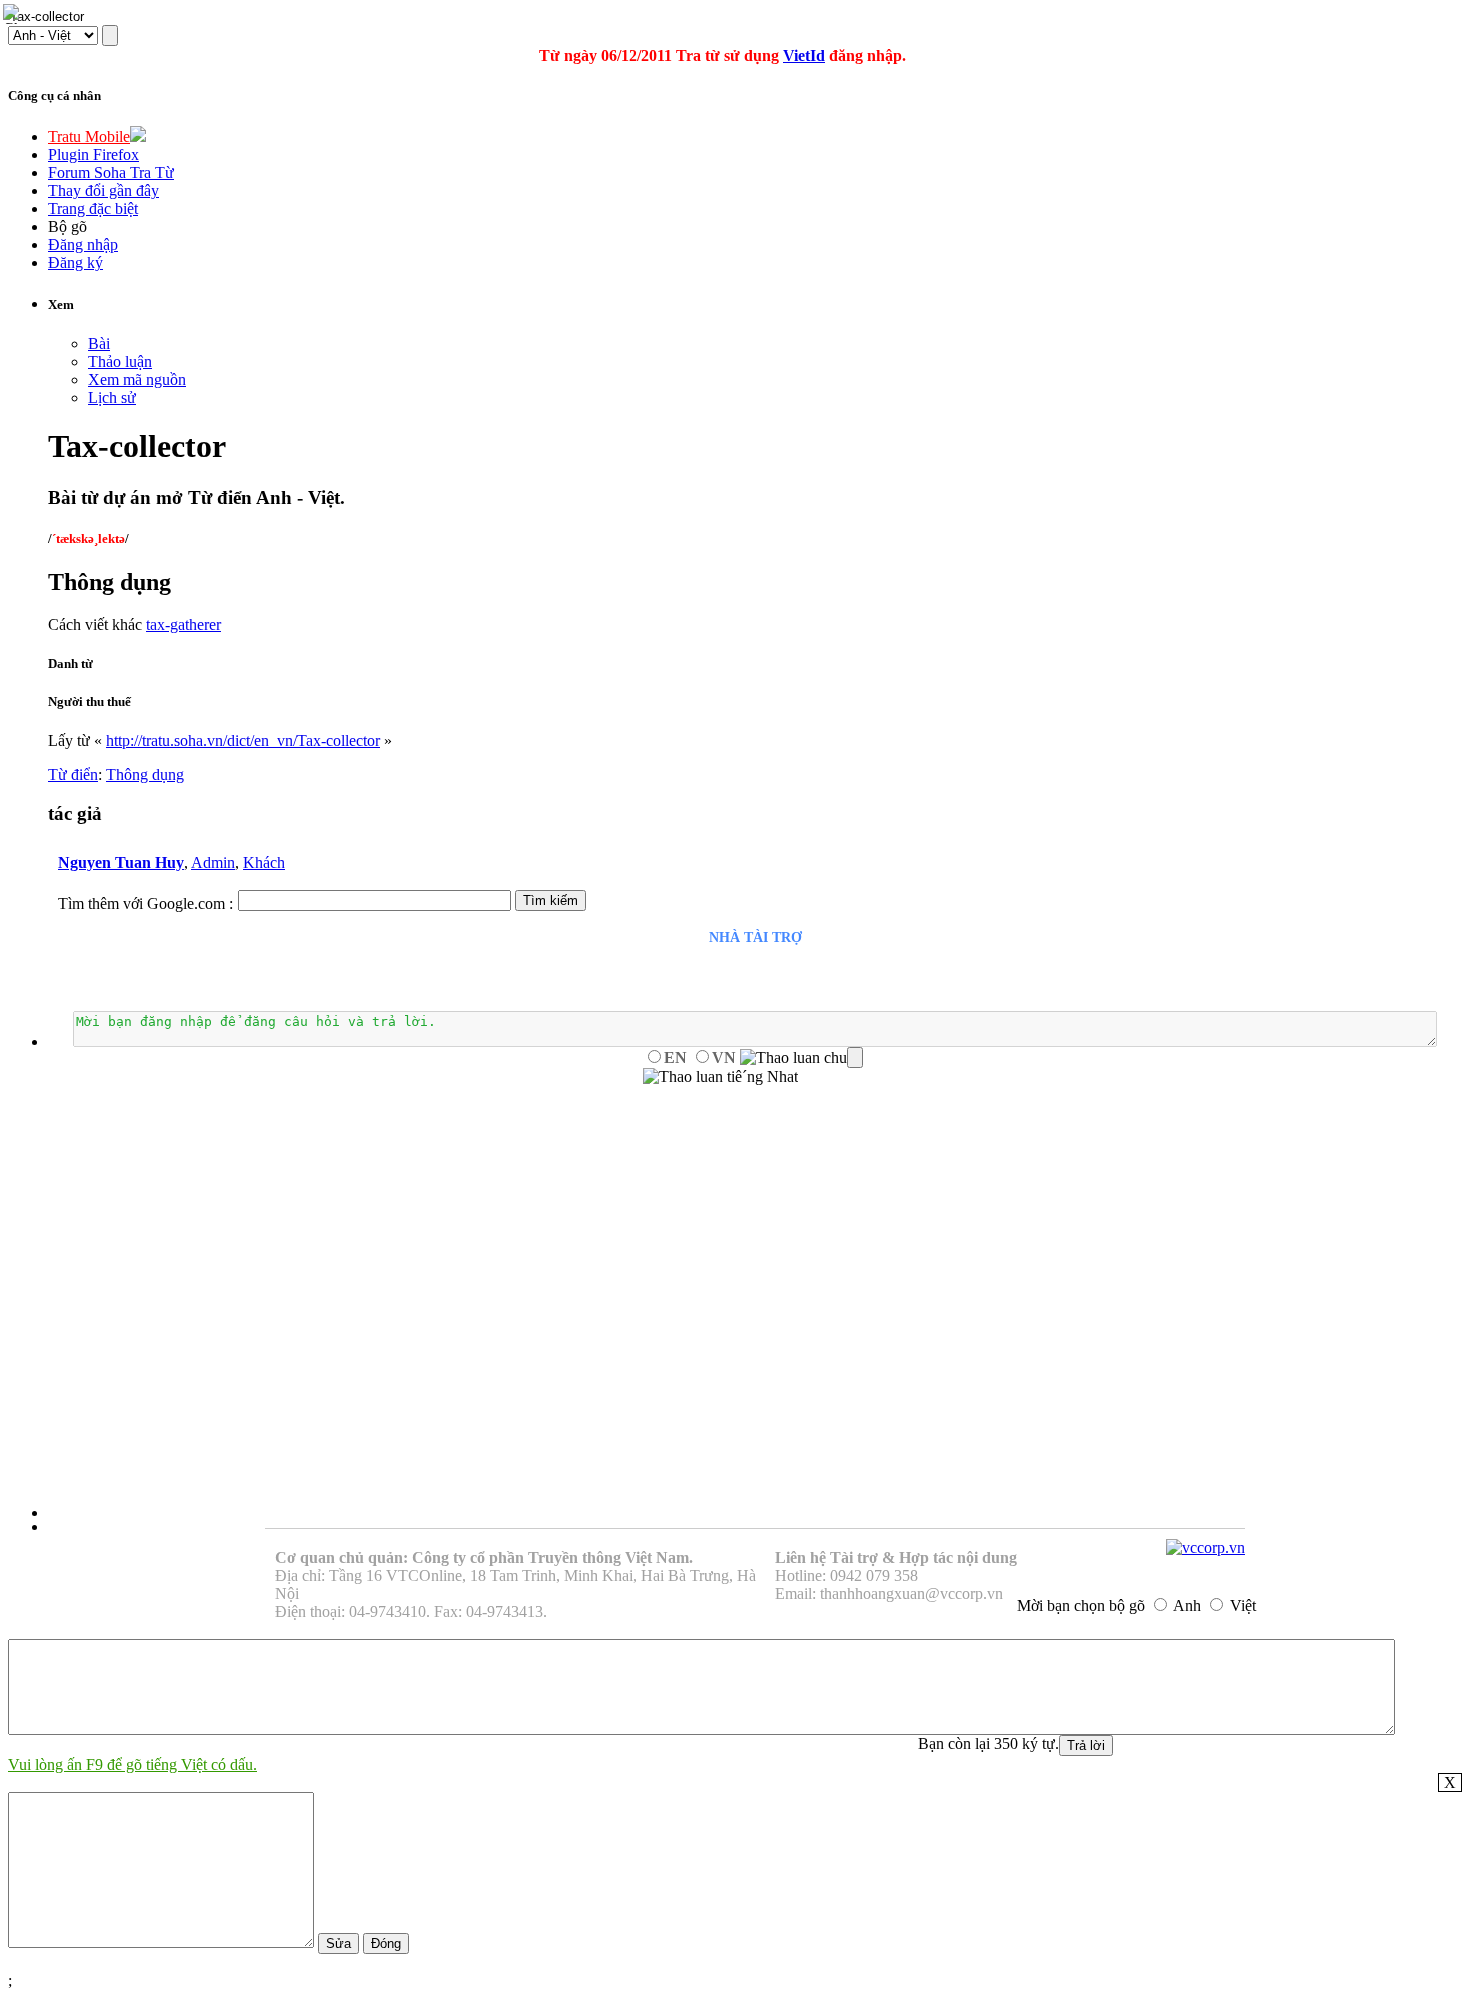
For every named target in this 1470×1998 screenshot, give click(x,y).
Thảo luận (120, 361)
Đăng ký (75, 262)
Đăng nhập (83, 244)
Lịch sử (112, 397)
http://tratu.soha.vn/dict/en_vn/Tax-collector (243, 740)
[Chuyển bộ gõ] (14, 14)
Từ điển (73, 774)
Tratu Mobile (89, 136)
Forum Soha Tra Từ (111, 172)
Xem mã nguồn (137, 379)
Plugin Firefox (93, 154)
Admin (213, 862)
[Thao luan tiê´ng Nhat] (720, 1077)
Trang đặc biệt (93, 208)
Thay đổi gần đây (103, 190)
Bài (99, 343)
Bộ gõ (67, 226)
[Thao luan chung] (801, 1058)
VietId (804, 55)
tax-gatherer (183, 624)
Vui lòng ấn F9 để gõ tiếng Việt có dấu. (132, 1764)
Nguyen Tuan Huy (121, 862)
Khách (264, 862)
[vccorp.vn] (1205, 1547)
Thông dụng (145, 774)
